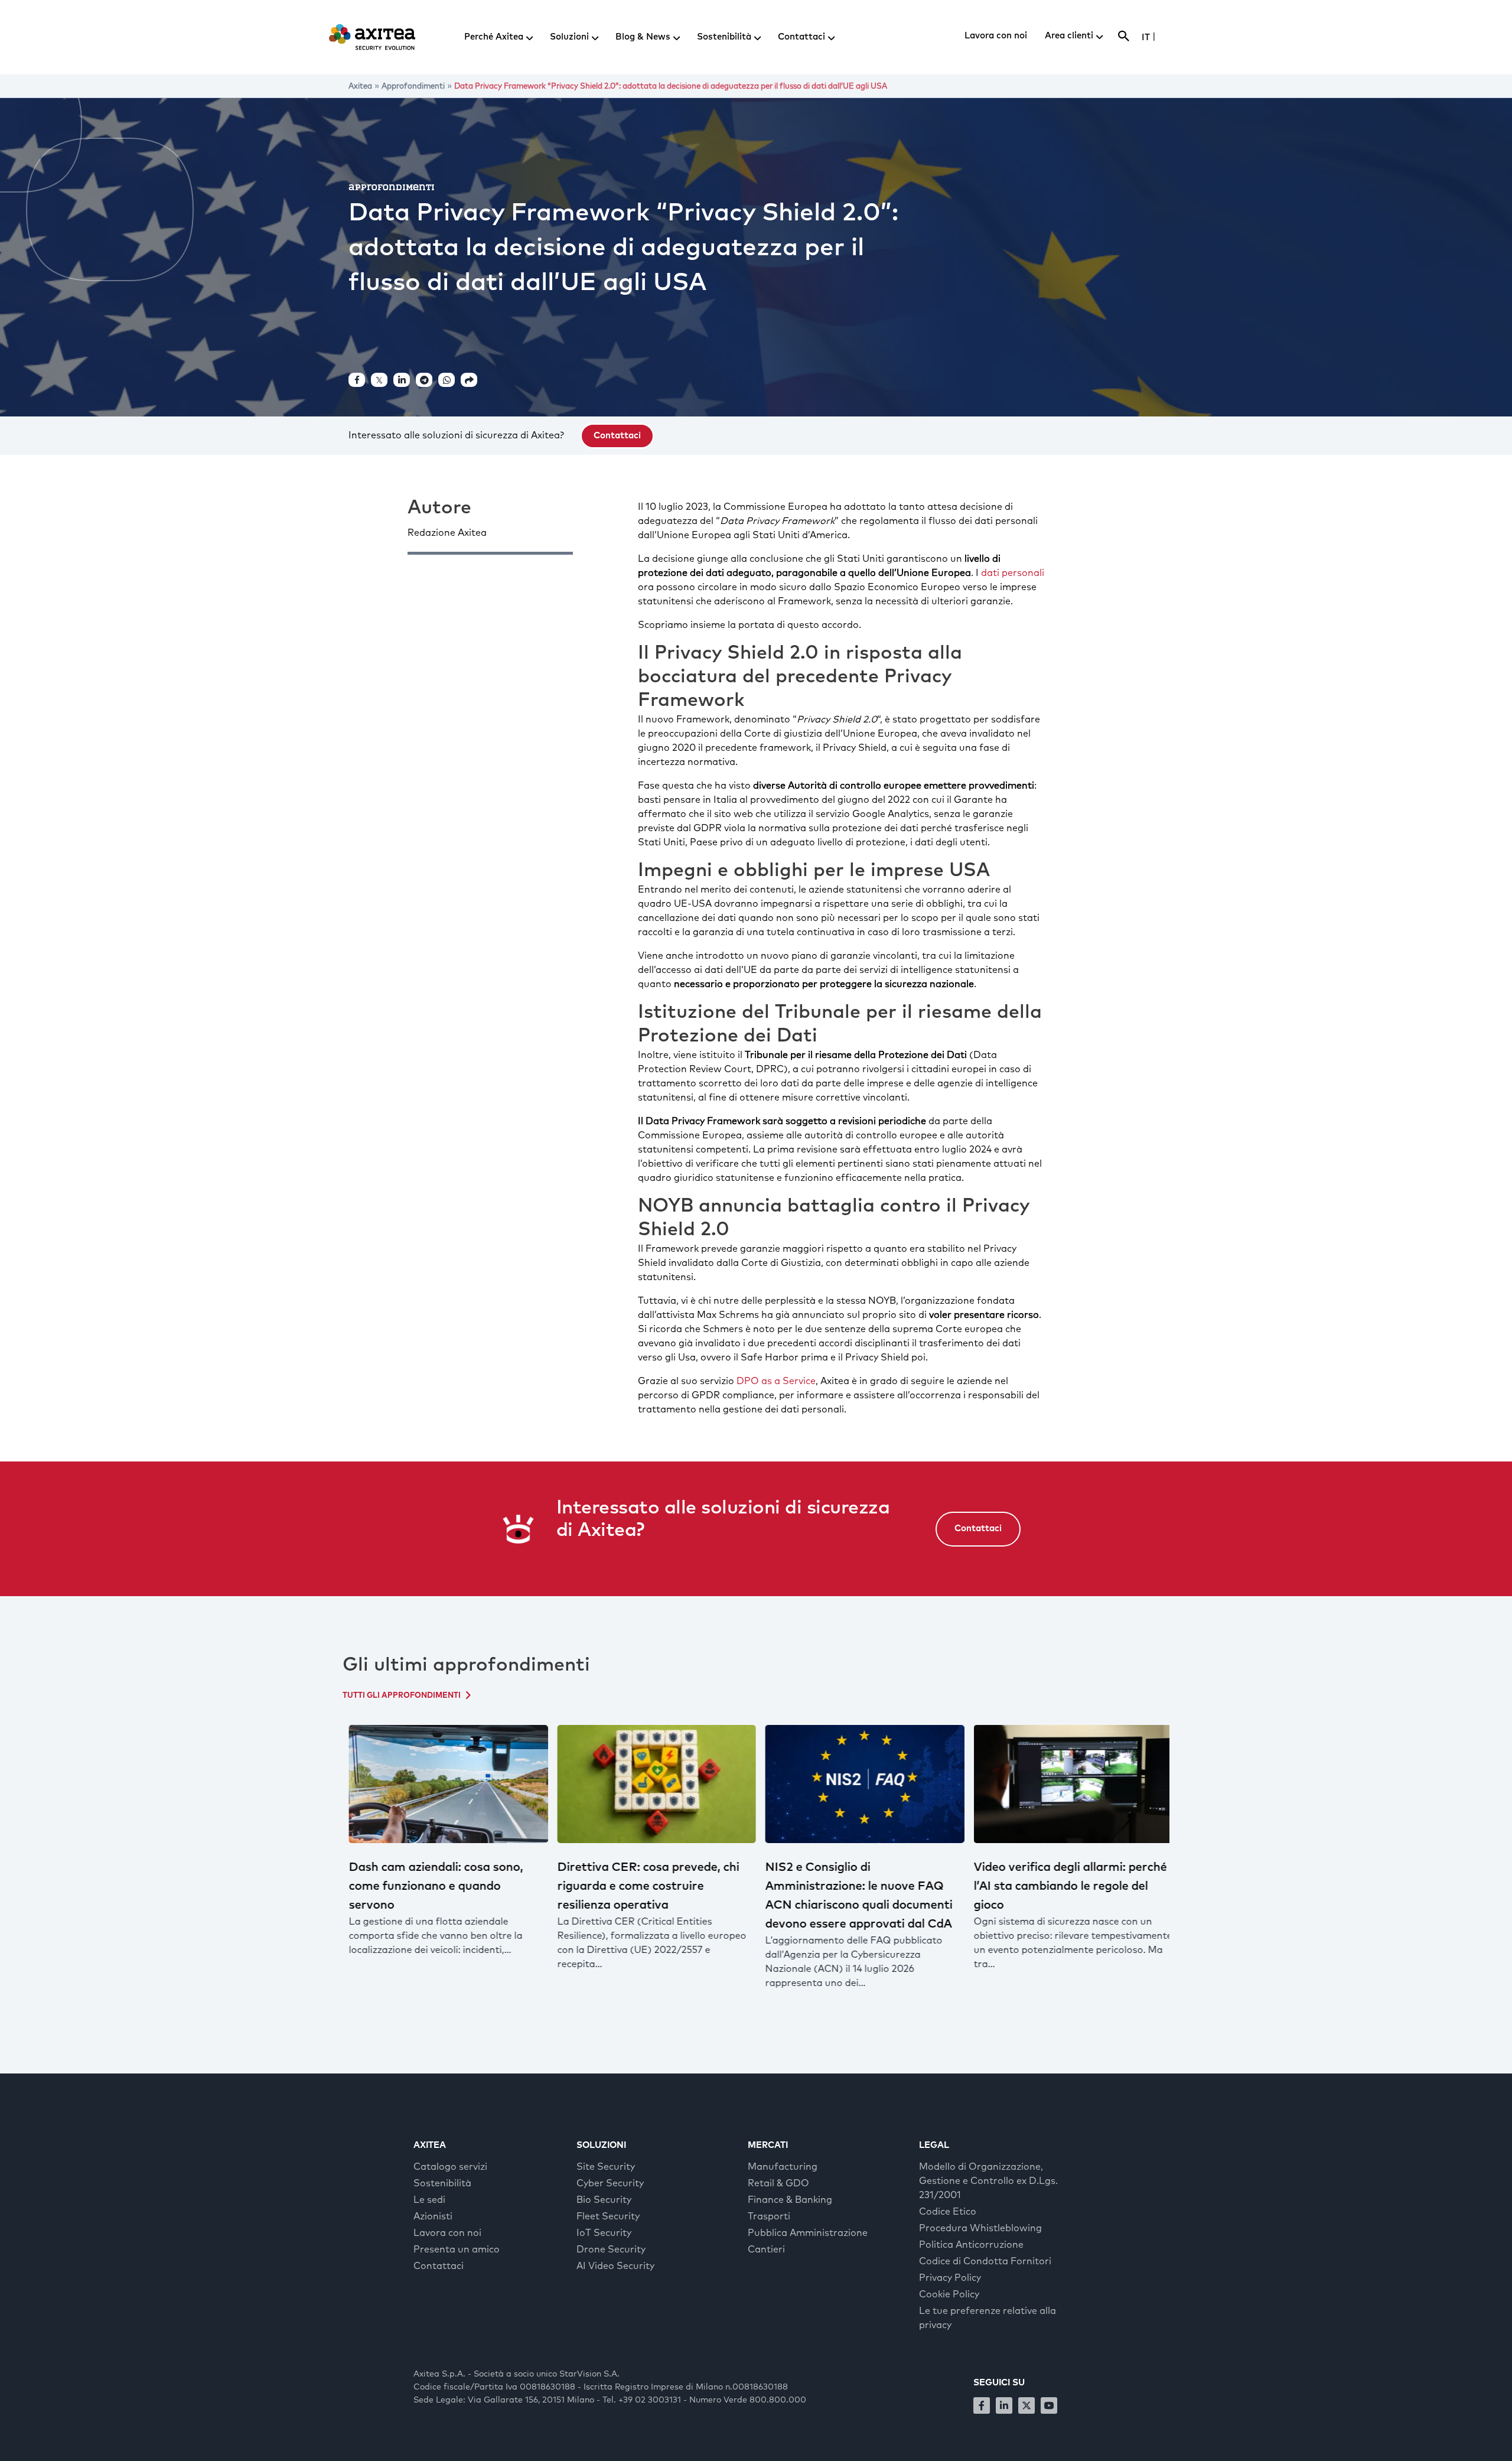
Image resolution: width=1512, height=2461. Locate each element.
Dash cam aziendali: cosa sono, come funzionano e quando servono (431, 1886)
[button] (617, 436)
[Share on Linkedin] (402, 380)
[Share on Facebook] (357, 380)
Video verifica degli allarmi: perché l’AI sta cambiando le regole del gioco (1066, 1886)
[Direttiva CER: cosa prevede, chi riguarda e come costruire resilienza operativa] (652, 1784)
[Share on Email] (469, 380)
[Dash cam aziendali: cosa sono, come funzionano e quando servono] (444, 1784)
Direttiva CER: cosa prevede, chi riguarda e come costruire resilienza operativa (644, 1886)
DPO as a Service (776, 1381)
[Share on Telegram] (424, 380)
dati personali (1013, 573)
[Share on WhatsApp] (447, 380)
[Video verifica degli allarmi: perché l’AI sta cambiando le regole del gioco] (1069, 1784)
